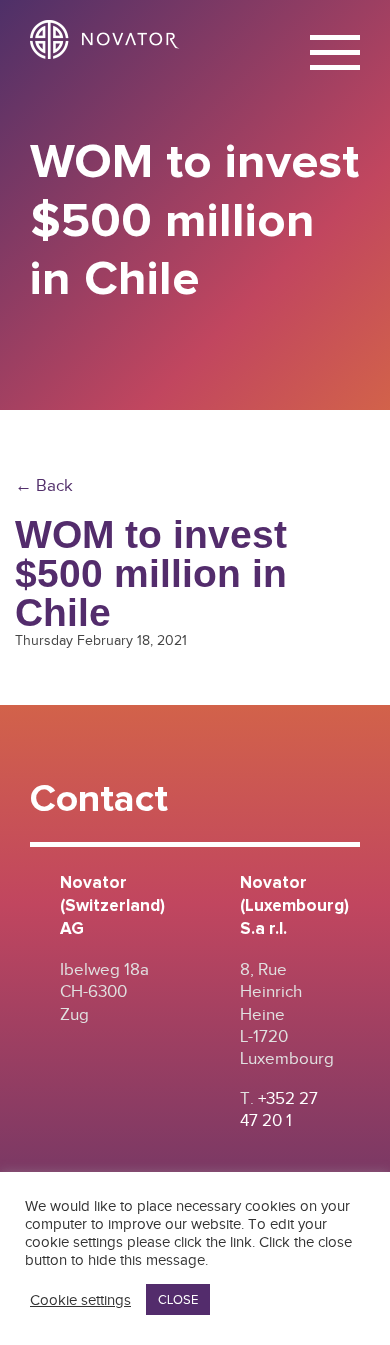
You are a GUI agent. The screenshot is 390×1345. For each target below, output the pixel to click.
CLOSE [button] (178, 1299)
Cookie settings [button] (80, 1300)
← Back (44, 485)
